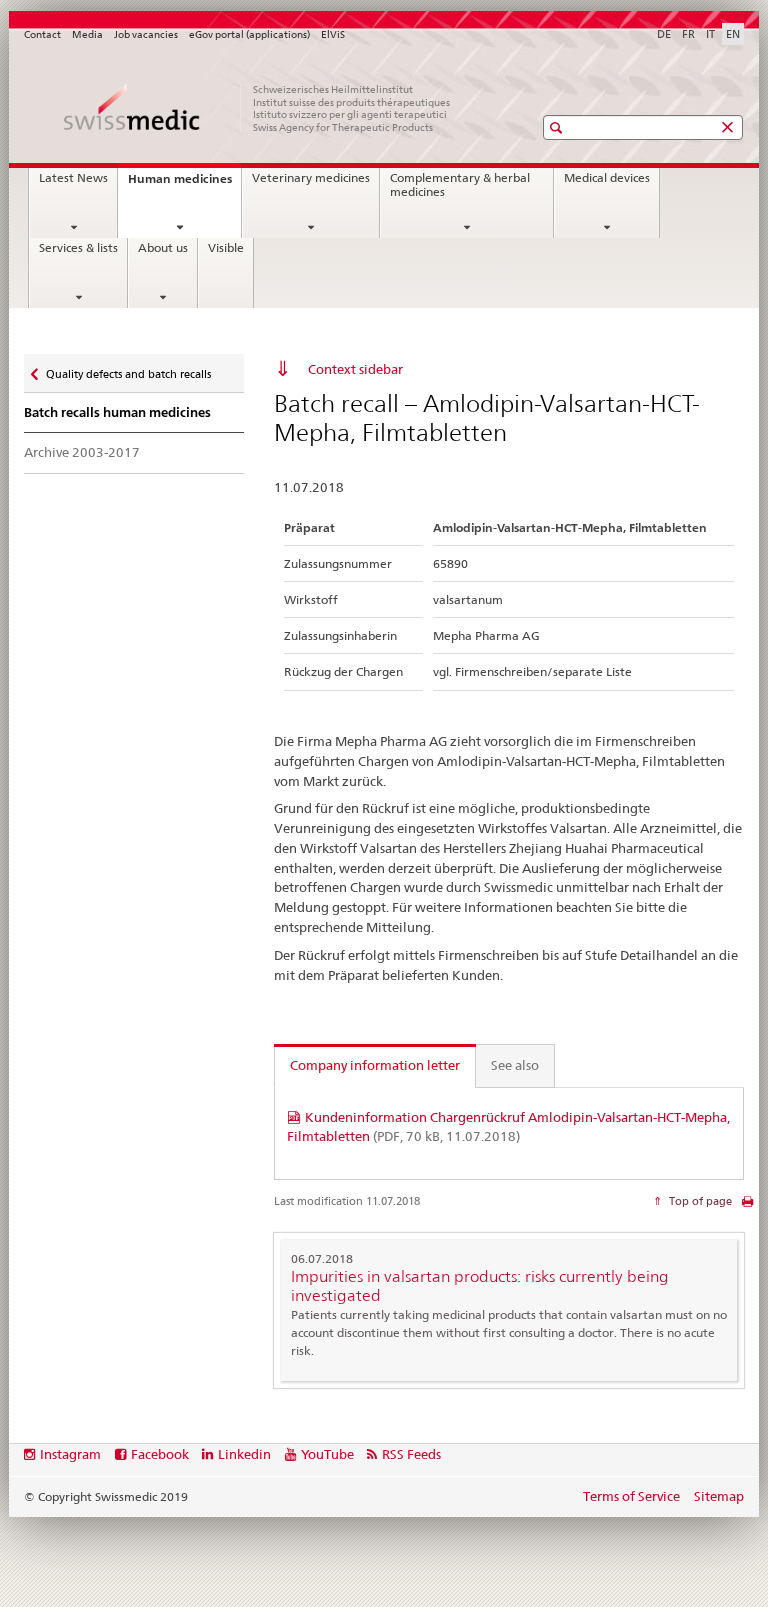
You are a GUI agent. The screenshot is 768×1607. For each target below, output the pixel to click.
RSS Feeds (411, 1454)
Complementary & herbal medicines (460, 185)
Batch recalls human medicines (117, 412)
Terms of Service (631, 1496)
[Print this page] (747, 1206)
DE (664, 34)
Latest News (73, 178)
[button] (558, 127)
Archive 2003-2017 (82, 452)
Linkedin (244, 1454)
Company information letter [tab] (375, 1065)
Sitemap (719, 1496)
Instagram (70, 1454)
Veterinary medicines (311, 178)
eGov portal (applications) (249, 34)
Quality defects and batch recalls (128, 369)
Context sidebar (355, 369)
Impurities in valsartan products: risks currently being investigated (480, 1286)
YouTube (327, 1454)
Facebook (160, 1454)
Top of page (699, 1201)
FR (688, 34)
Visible (226, 248)
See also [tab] (515, 1065)
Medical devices (607, 178)
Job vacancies (146, 34)
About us (163, 248)
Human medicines (184, 184)
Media (87, 34)
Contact (42, 34)
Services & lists (78, 248)
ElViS (333, 34)
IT (710, 34)
